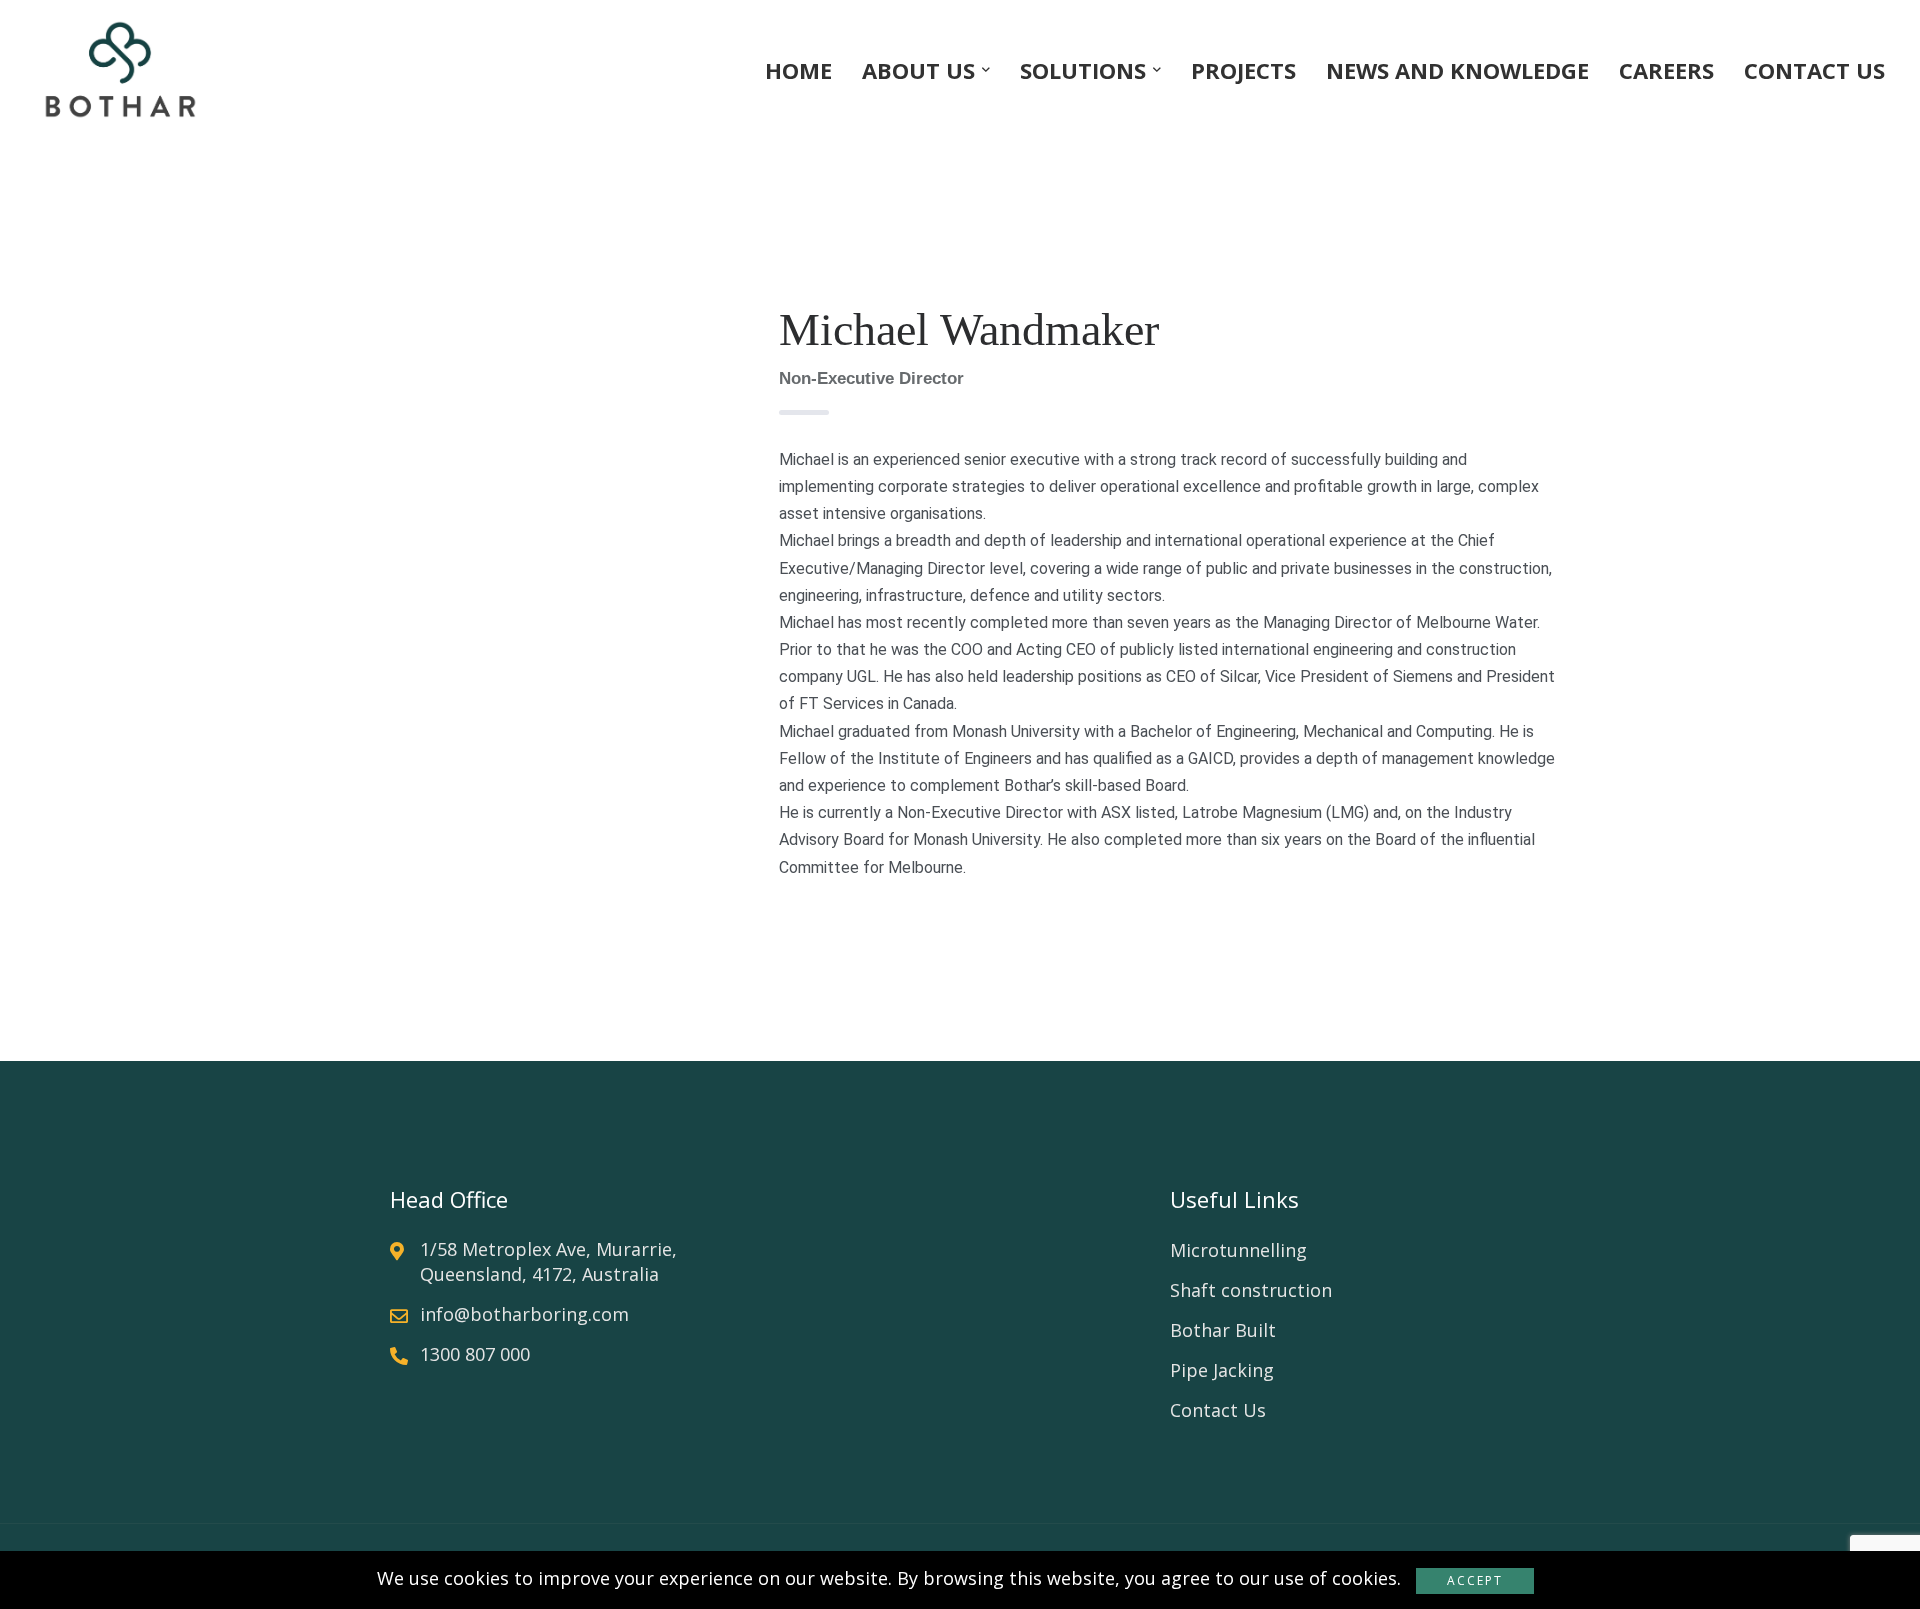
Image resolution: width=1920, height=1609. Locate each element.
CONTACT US (1814, 70)
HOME (798, 70)
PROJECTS (1243, 70)
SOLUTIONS (1083, 70)
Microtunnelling (1238, 1250)
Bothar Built (1223, 1330)
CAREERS (1666, 70)
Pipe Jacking (1222, 1370)
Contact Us (1218, 1410)
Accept (1475, 1580)
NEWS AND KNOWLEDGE (1457, 70)
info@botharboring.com (524, 1314)
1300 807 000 (475, 1354)
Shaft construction (1251, 1290)
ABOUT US (918, 70)
